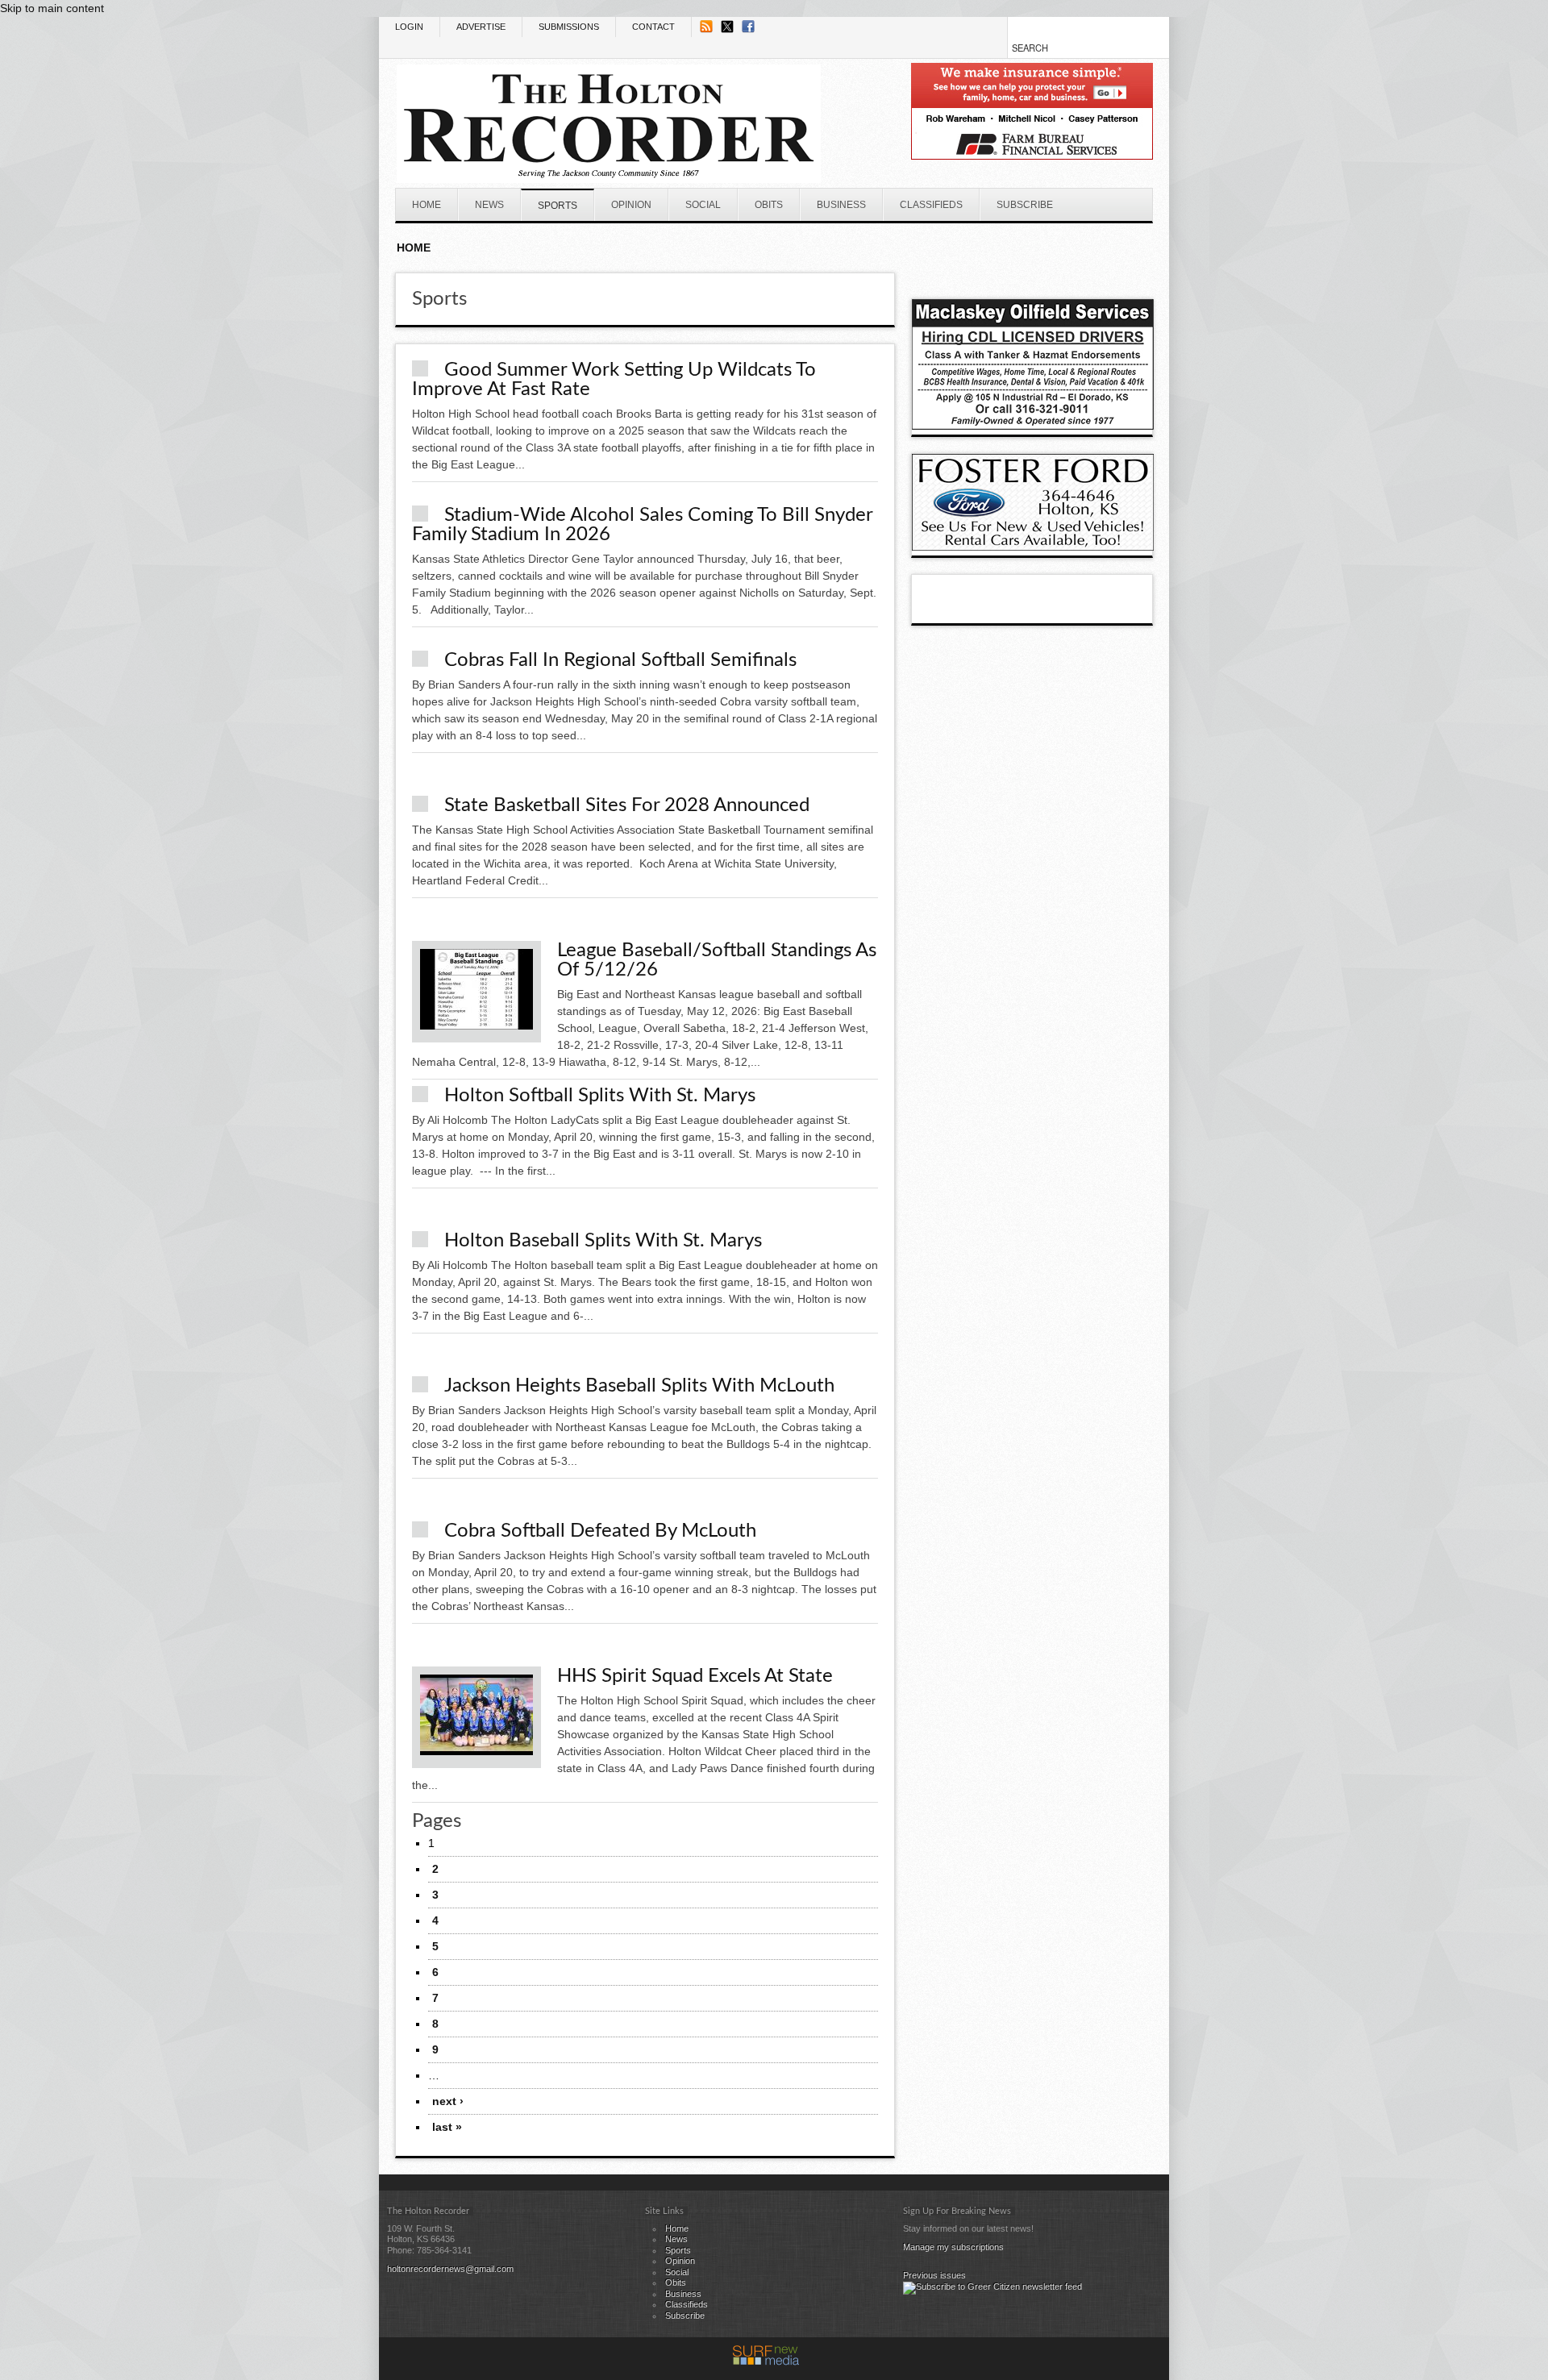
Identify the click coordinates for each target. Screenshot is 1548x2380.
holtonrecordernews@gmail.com (450, 2269)
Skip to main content (52, 8)
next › (448, 2101)
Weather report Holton (1145, 265)
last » (447, 2127)
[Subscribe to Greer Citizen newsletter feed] (992, 2286)
